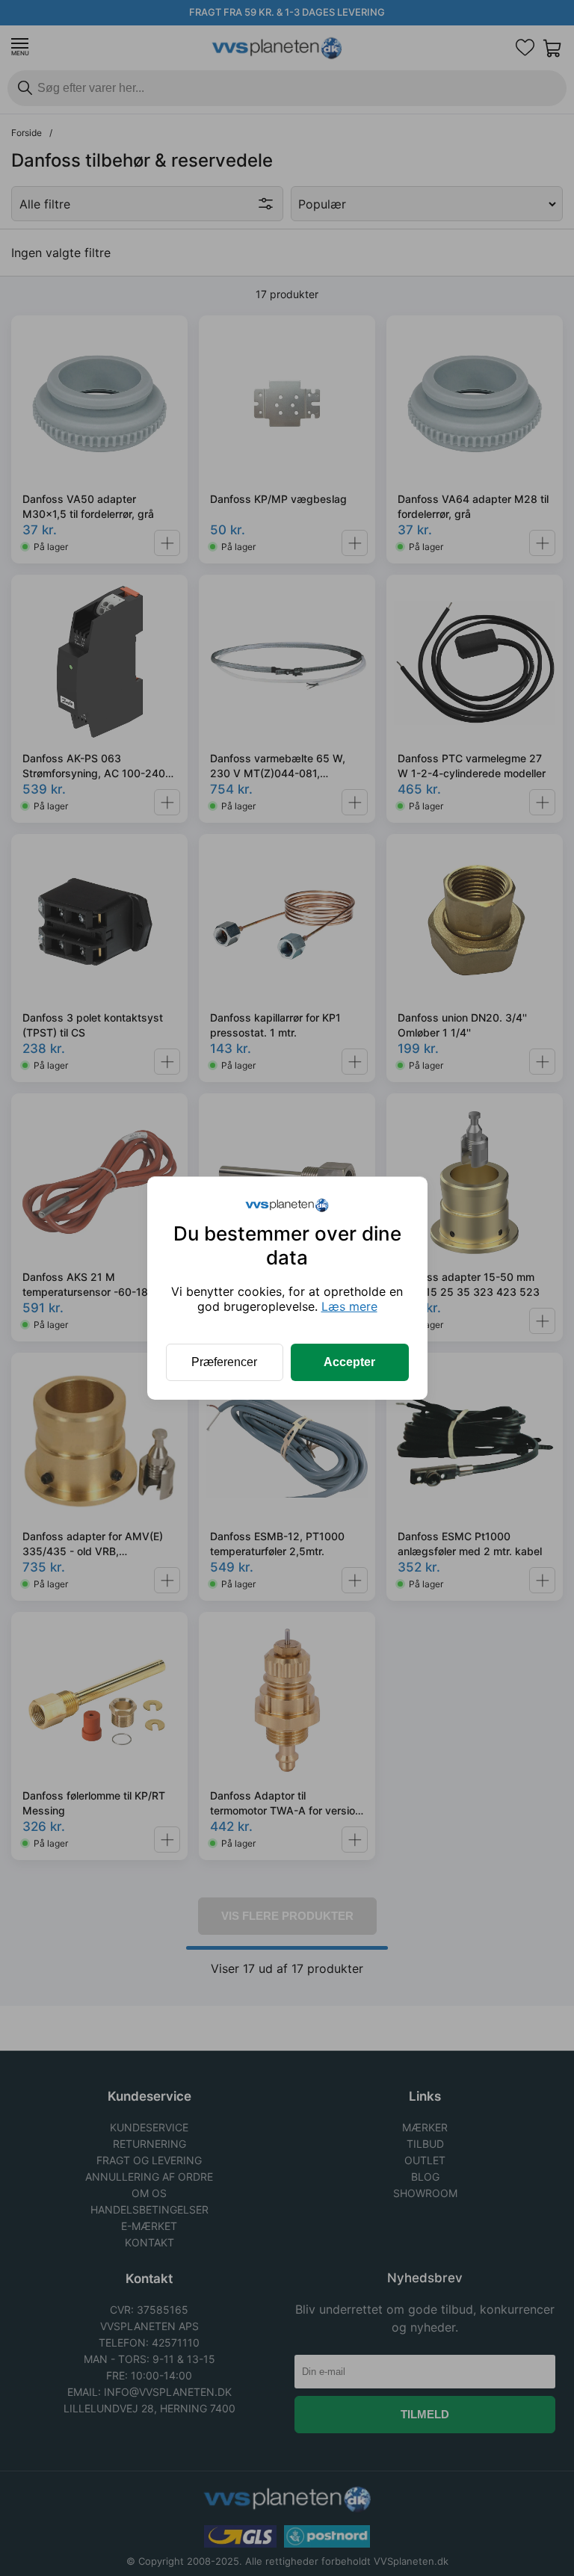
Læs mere (349, 1306)
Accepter (349, 1362)
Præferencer (224, 1362)
